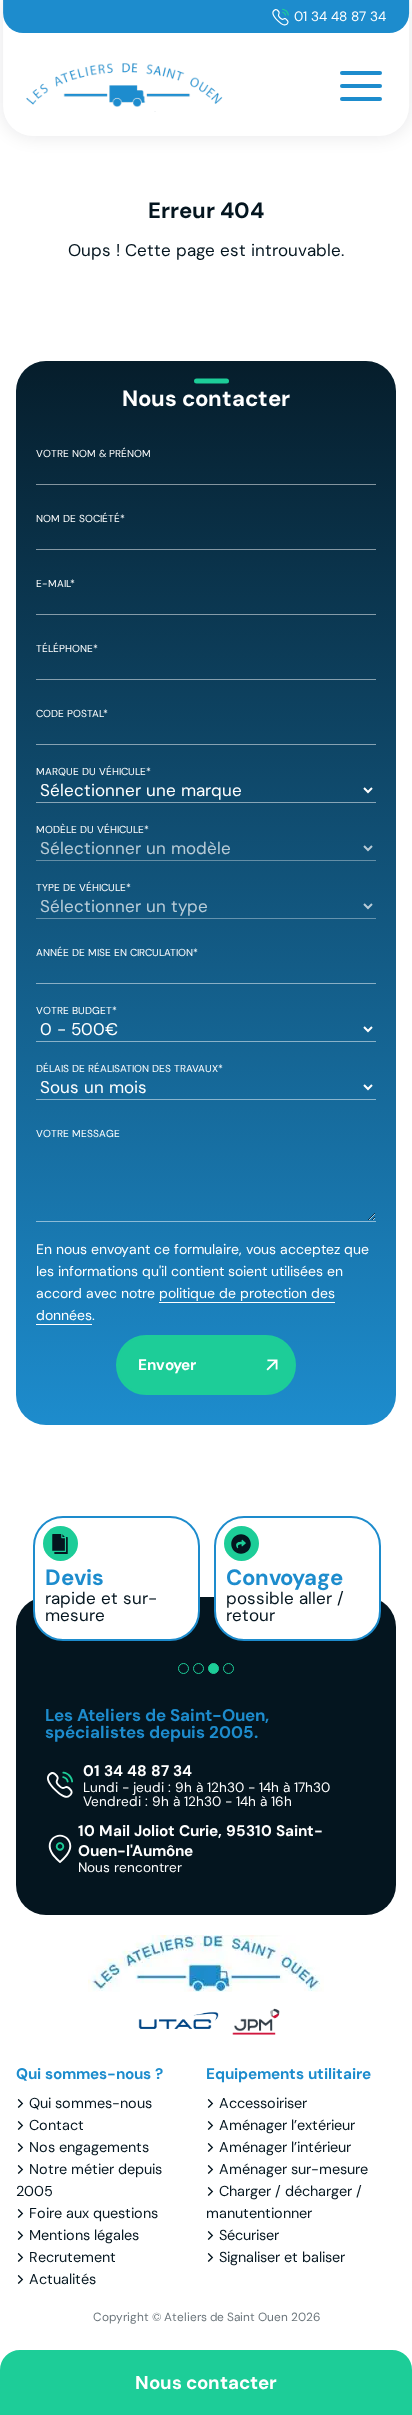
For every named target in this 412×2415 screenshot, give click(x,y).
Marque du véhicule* (93, 771)
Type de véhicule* (83, 887)
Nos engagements (89, 2147)
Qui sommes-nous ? (89, 2074)
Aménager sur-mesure (293, 2169)
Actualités (62, 2279)
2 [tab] (198, 1668)
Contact (56, 2125)
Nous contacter (206, 2382)
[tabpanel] (116, 1578)
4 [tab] (228, 1668)
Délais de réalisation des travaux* (129, 1068)
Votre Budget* (76, 1010)
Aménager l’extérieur (287, 2125)
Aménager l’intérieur (285, 2147)
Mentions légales (84, 2235)
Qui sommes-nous (90, 2103)
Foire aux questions (93, 2213)
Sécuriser (249, 2235)
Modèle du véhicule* (92, 829)
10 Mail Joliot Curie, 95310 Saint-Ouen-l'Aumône (200, 1848)
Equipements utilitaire (288, 2074)
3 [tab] (213, 1668)
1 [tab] (183, 1668)
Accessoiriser (263, 2103)
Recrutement (72, 2257)
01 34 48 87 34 (340, 16)
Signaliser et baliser (282, 2257)
